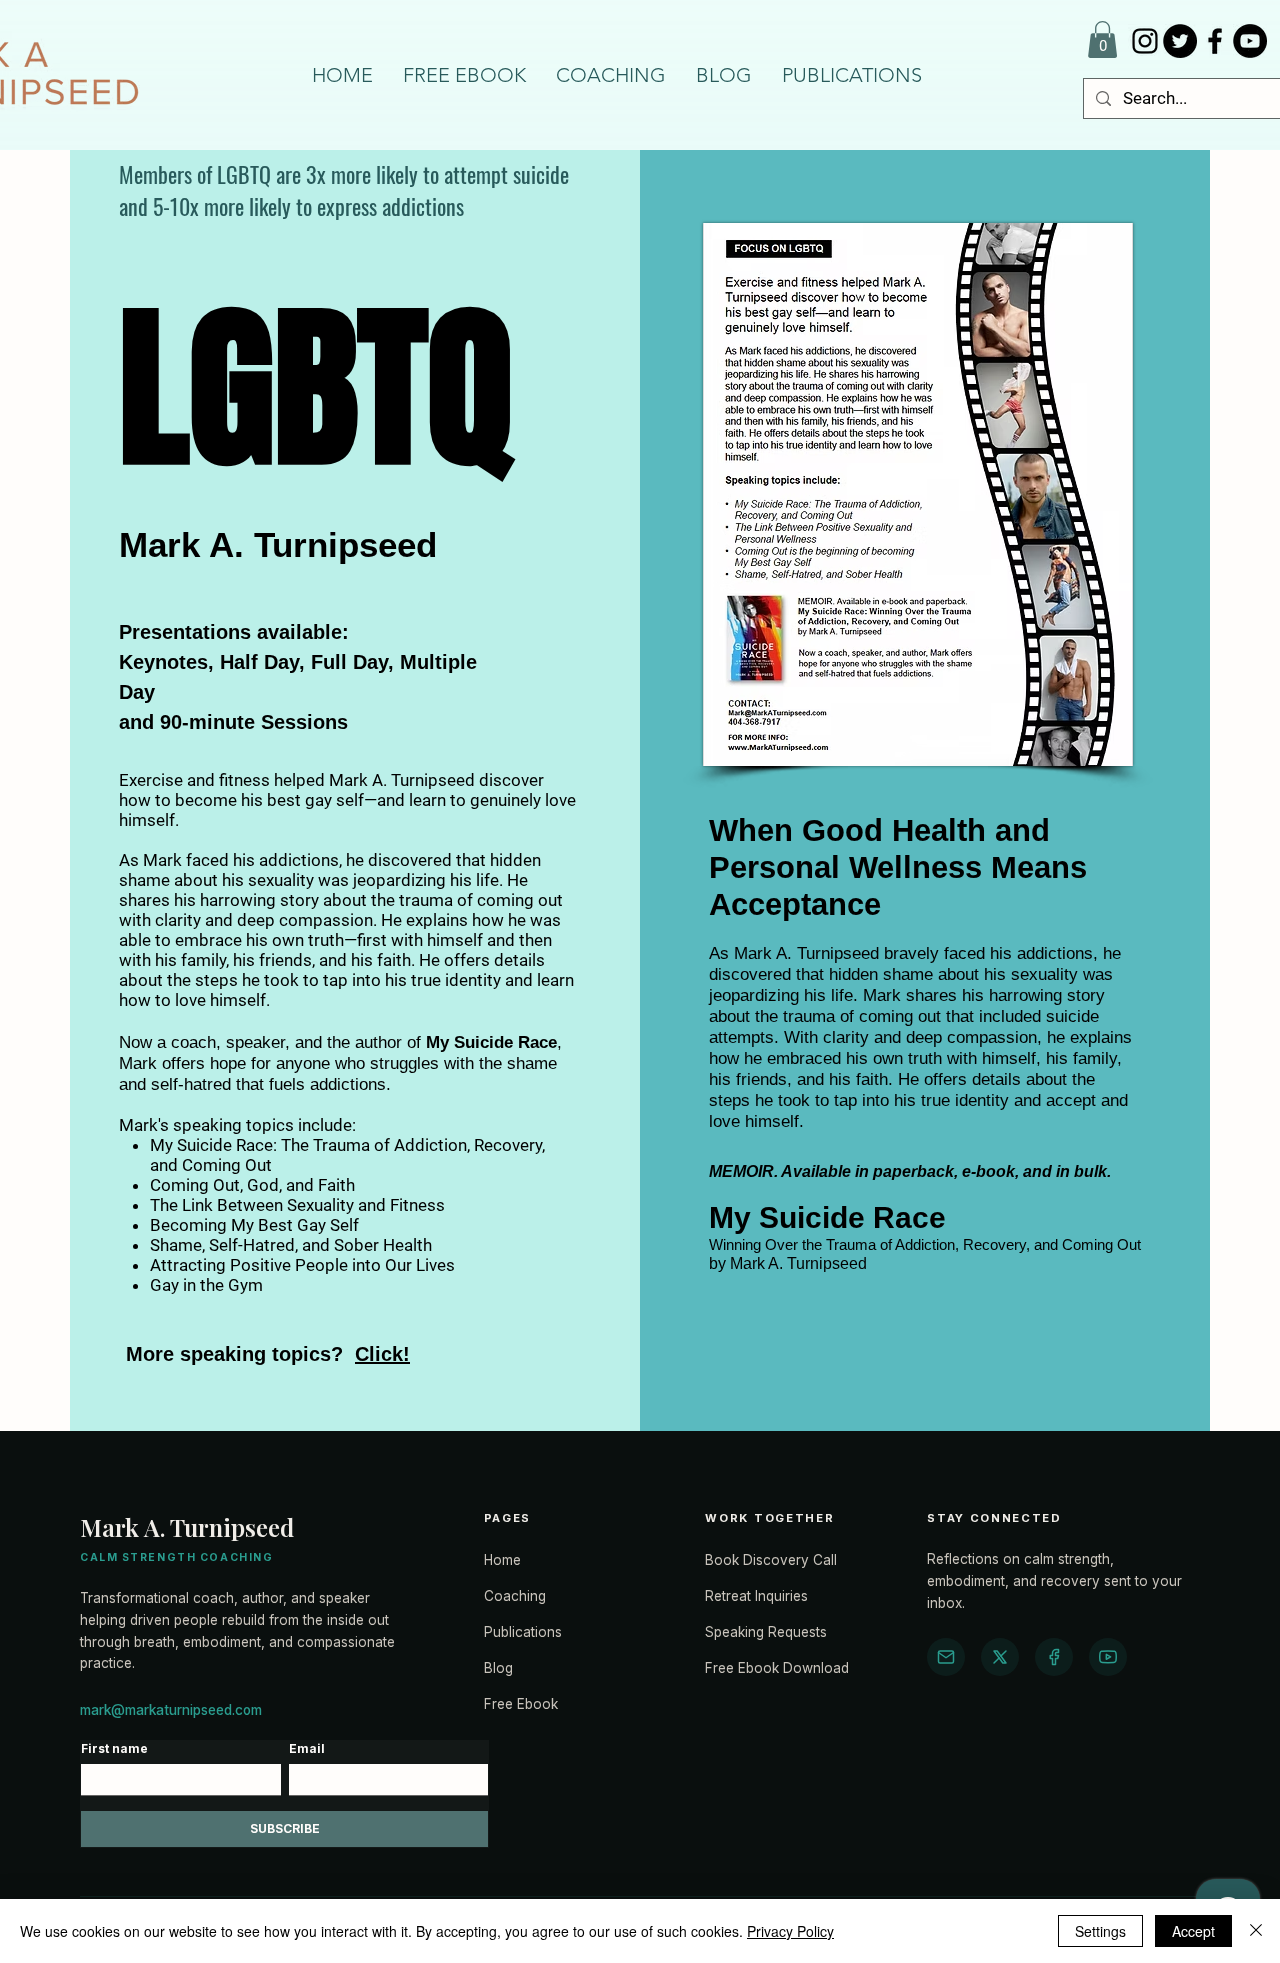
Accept (1193, 1931)
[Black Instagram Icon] (1145, 41)
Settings (1100, 1931)
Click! (382, 1354)
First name (114, 1748)
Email (307, 1748)
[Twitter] (1180, 41)
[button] (1102, 39)
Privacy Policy (790, 1931)
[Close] (1256, 1931)
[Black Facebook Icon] (1215, 41)
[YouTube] (1250, 41)
